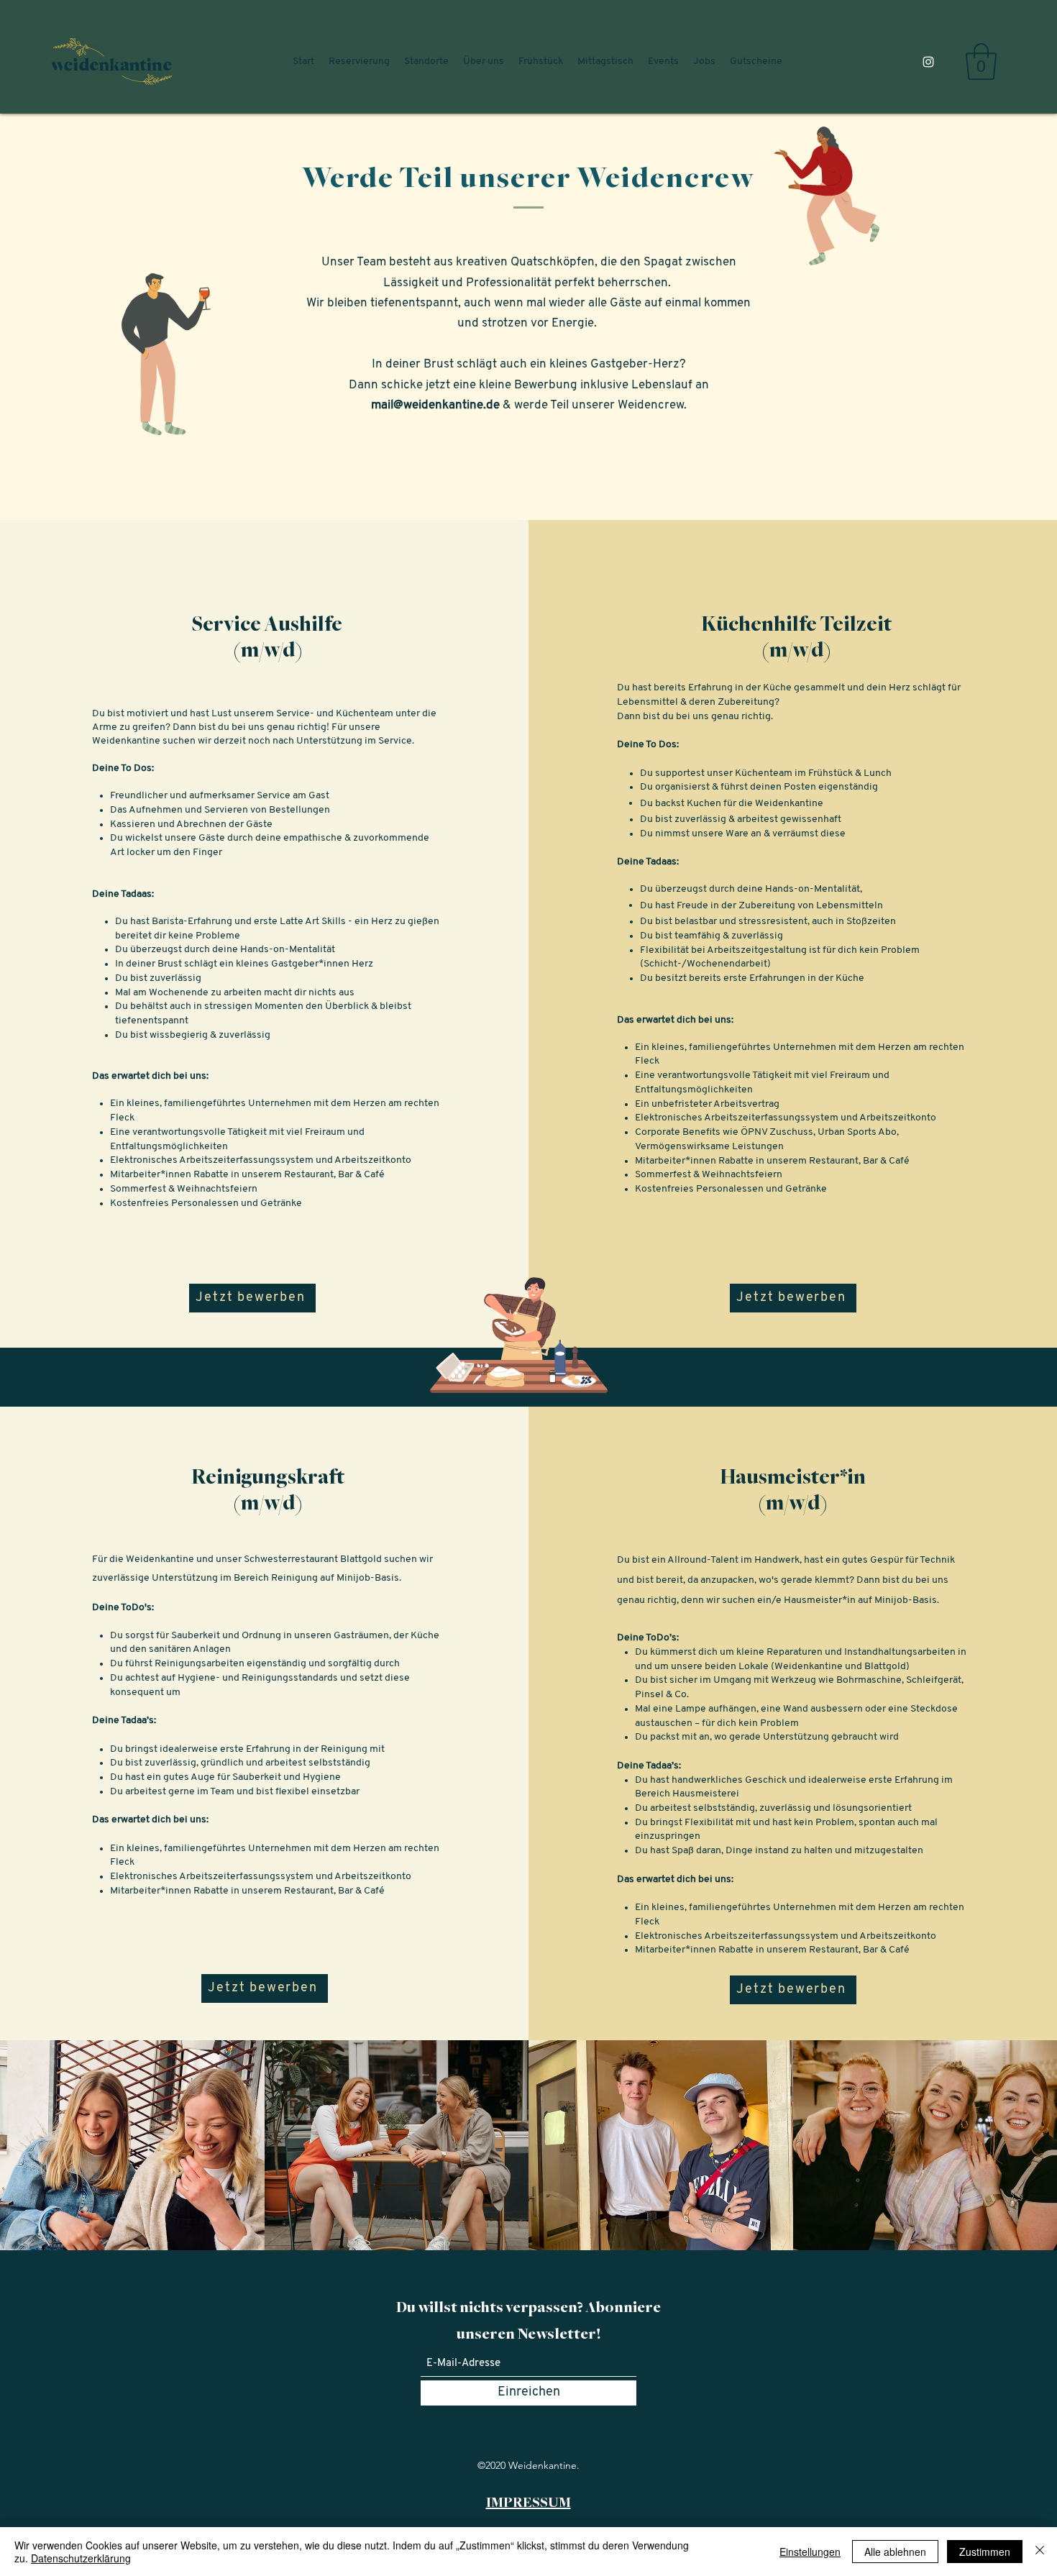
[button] (981, 61)
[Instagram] (928, 62)
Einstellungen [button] (810, 2552)
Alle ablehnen (895, 2552)
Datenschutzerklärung (81, 2558)
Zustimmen (985, 2552)
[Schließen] (1040, 2552)
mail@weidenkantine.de (435, 405)
